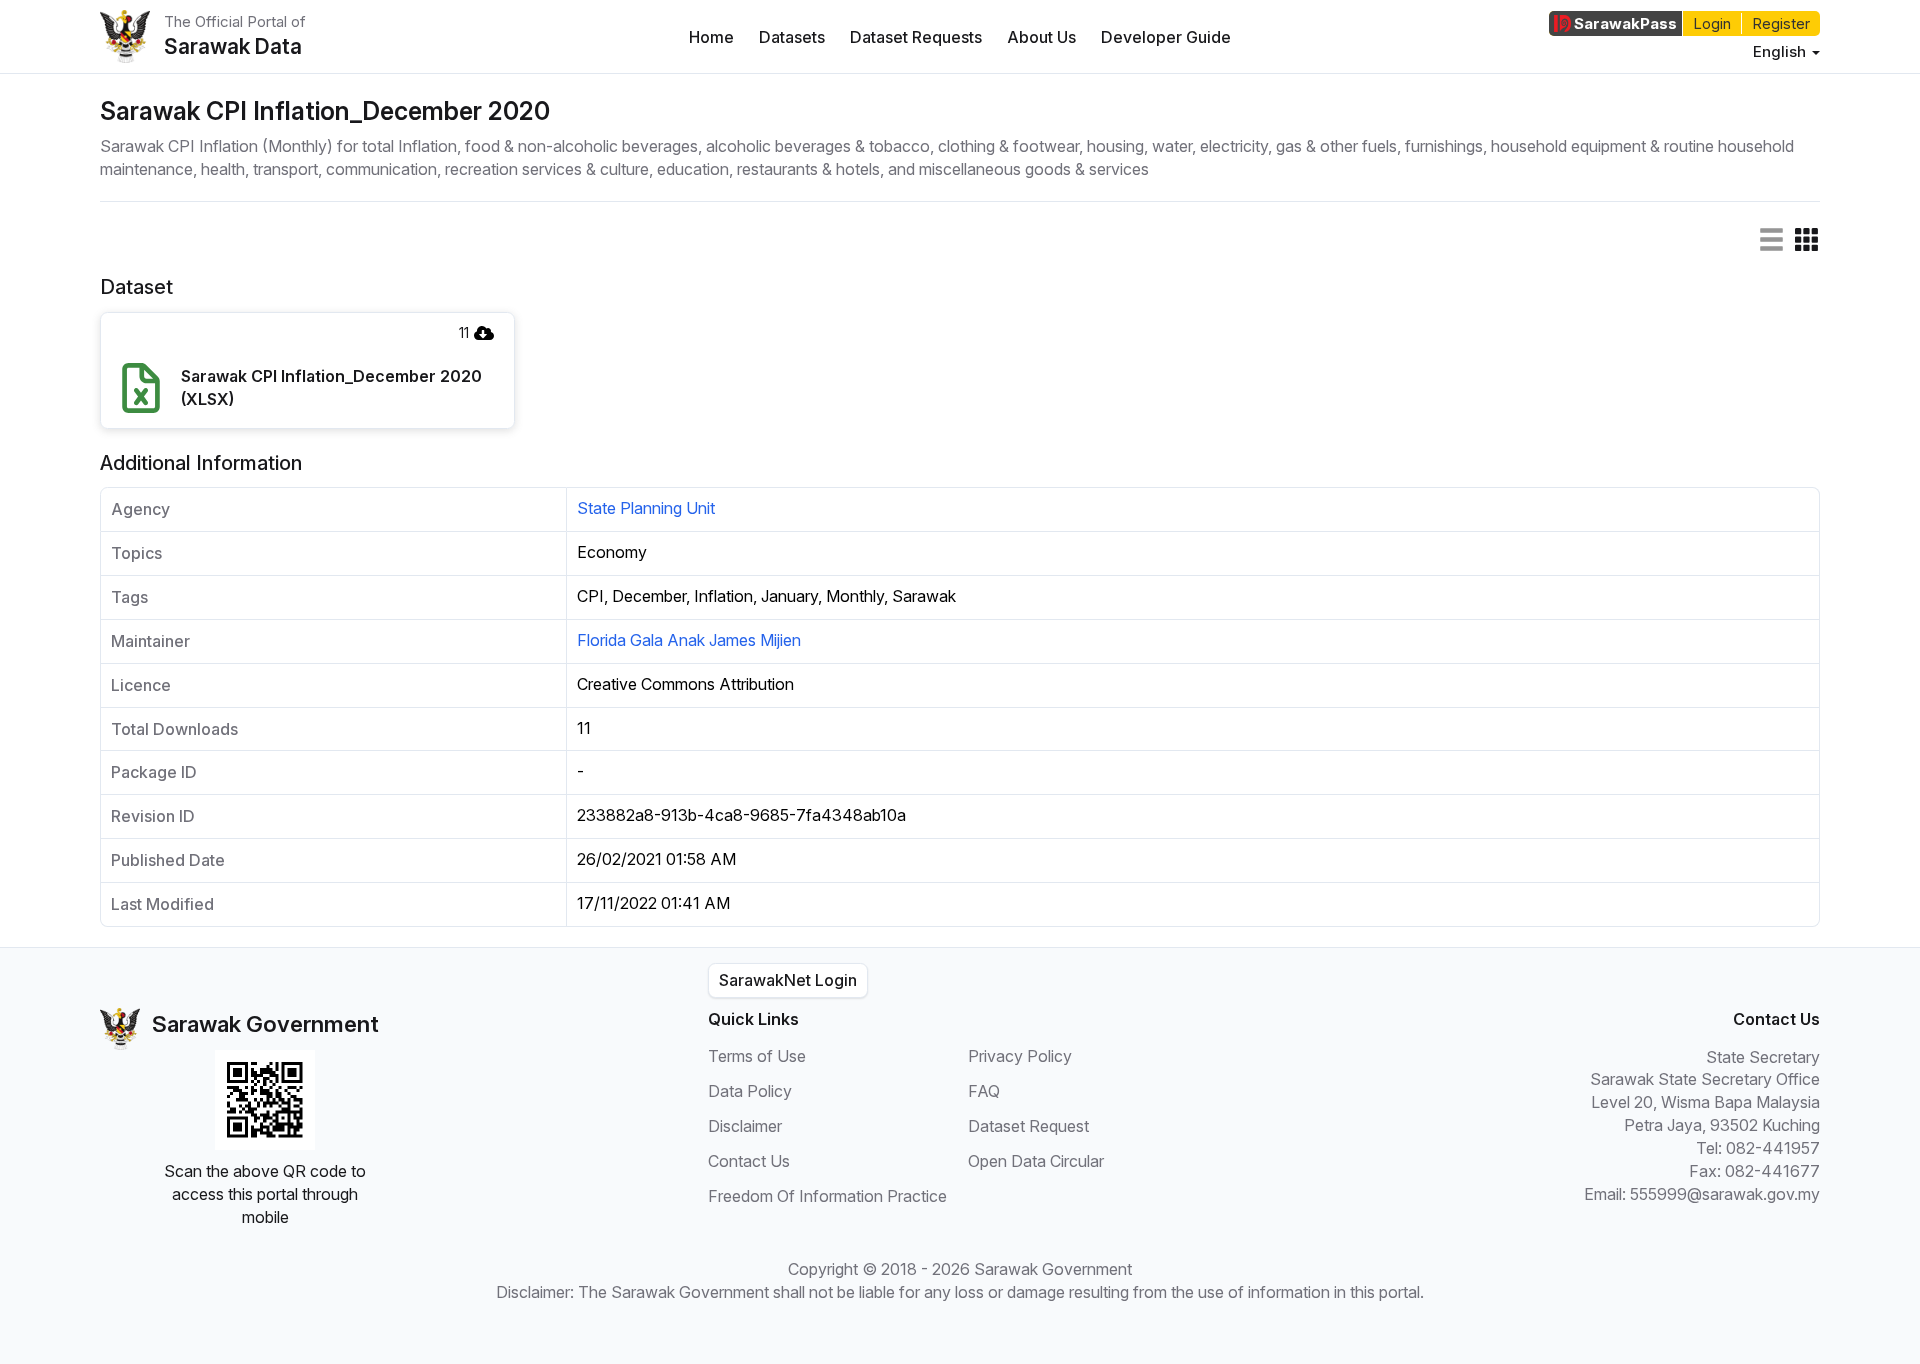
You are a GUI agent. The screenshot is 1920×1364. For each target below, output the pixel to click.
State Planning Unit (646, 508)
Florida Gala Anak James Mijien (689, 640)
